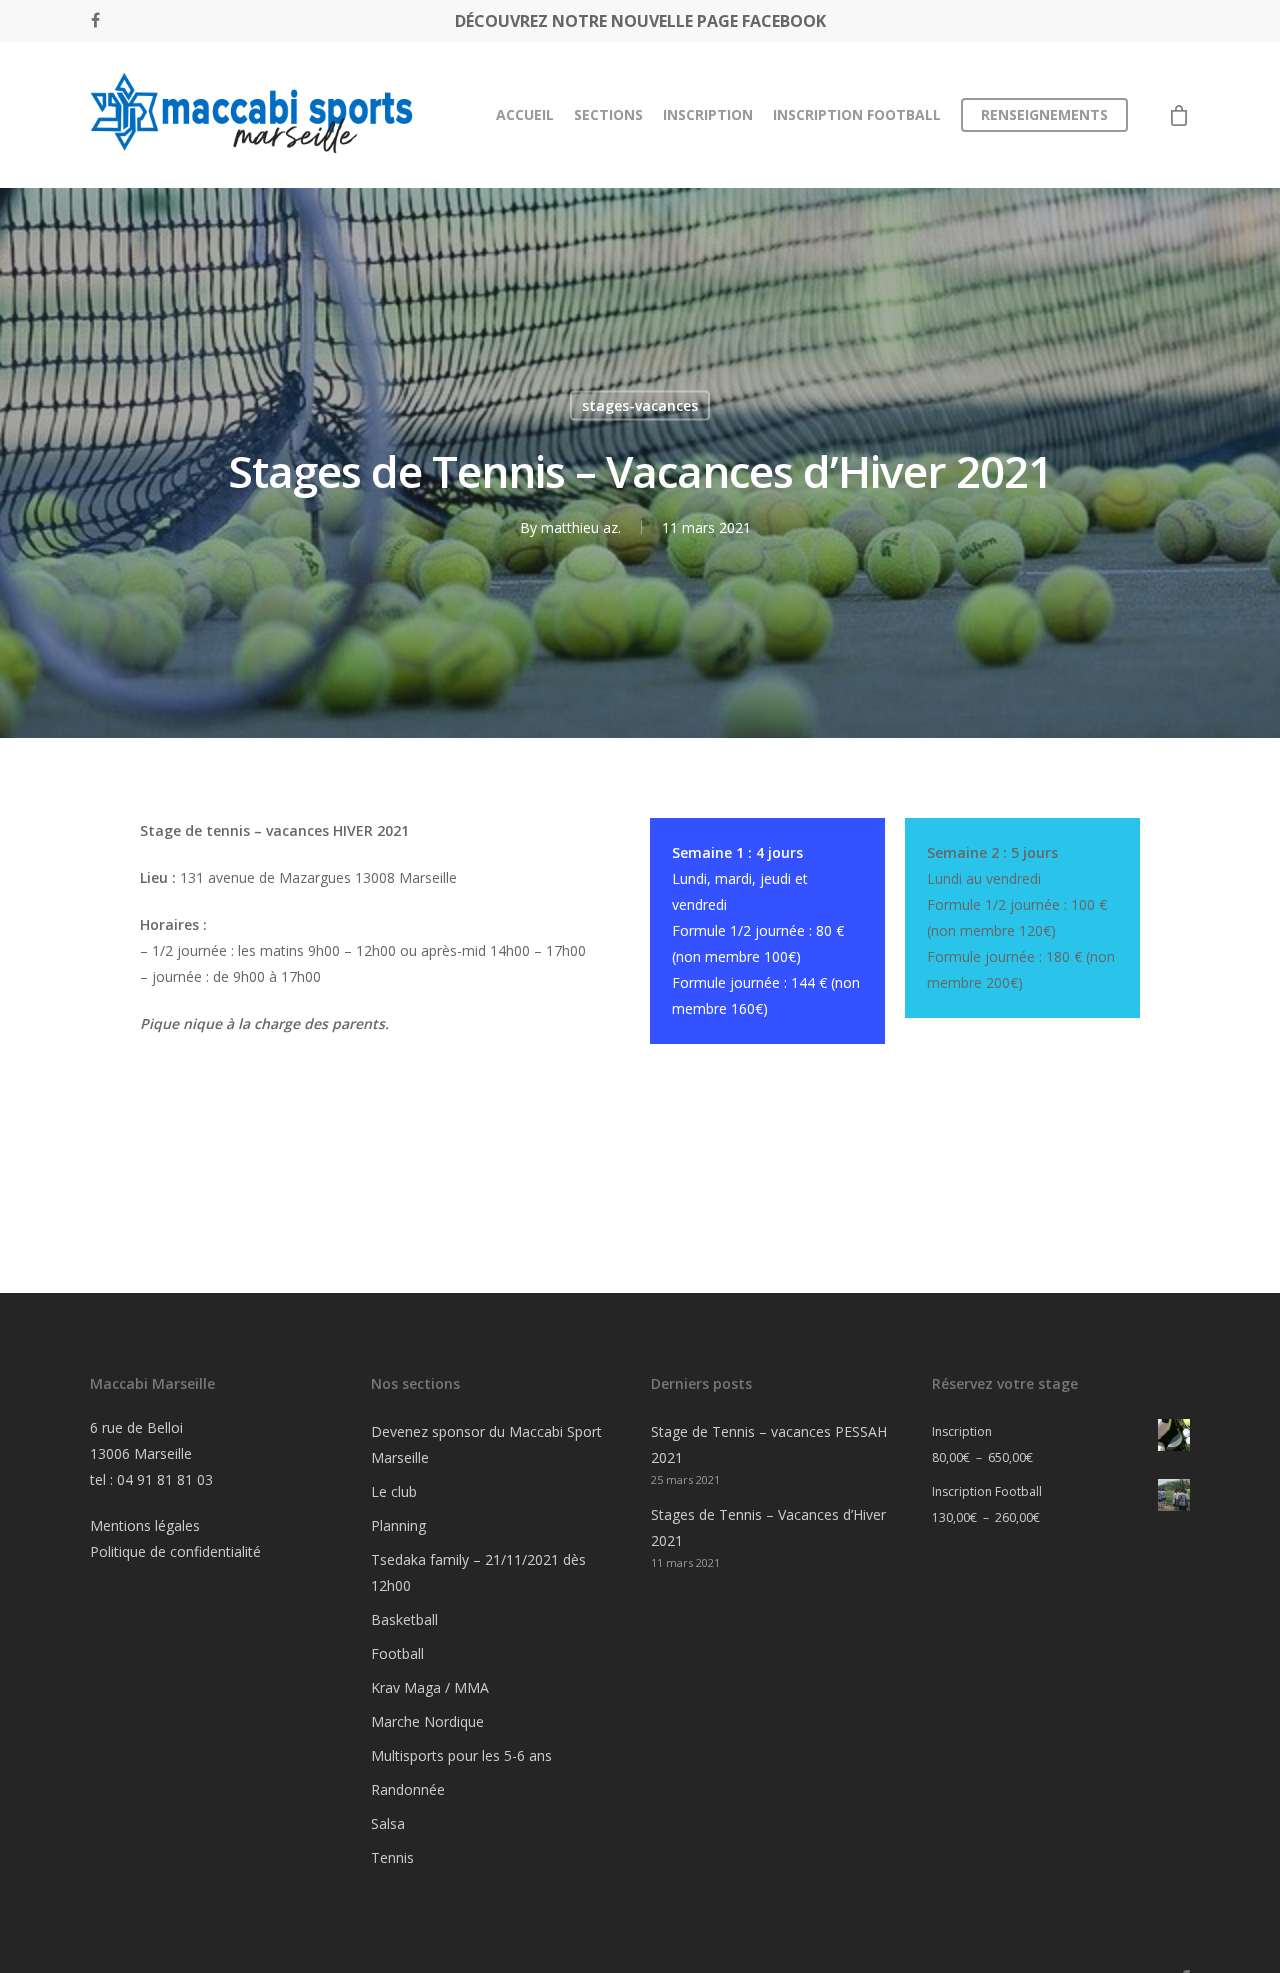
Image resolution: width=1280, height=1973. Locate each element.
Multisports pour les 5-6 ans (461, 1755)
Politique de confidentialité (175, 1551)
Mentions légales (145, 1525)
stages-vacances (640, 405)
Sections (608, 114)
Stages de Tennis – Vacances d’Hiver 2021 (768, 1527)
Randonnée (408, 1789)
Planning (398, 1525)
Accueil (525, 114)
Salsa (388, 1823)
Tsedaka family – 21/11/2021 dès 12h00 (478, 1572)
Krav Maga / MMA (430, 1687)
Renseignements (1044, 114)
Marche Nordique (427, 1721)
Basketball (404, 1619)
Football (397, 1653)
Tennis (392, 1857)
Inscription (708, 114)
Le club (394, 1491)
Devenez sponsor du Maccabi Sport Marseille (486, 1444)
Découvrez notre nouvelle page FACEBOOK (640, 21)
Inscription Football (857, 114)
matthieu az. (581, 527)
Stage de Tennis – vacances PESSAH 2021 (769, 1444)
